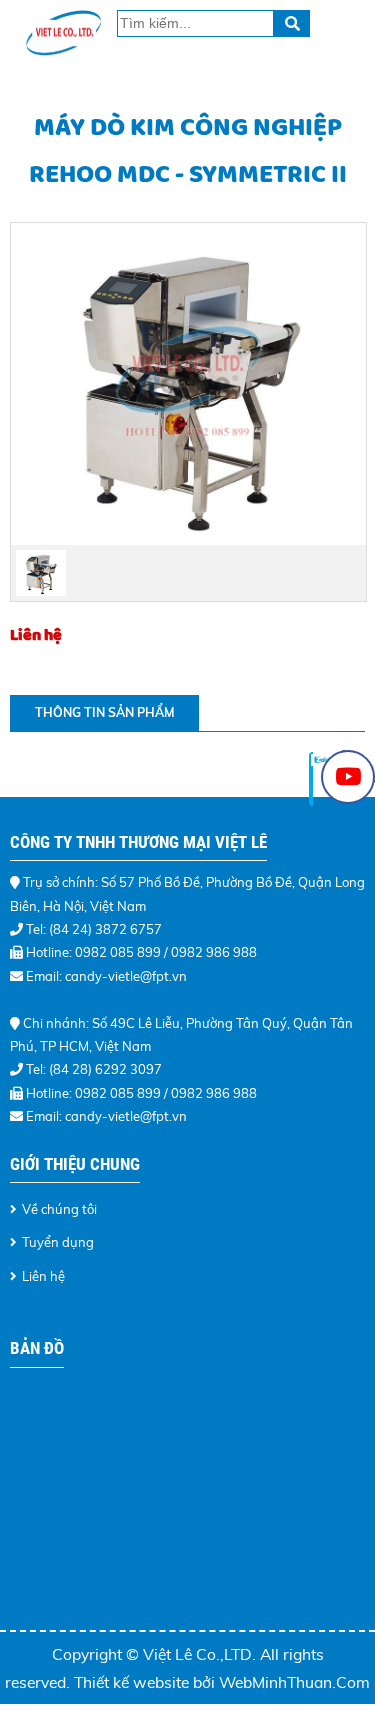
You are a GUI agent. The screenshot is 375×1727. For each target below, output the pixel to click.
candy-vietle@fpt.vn (126, 1116)
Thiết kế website (133, 1682)
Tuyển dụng (58, 1242)
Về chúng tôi (59, 1209)
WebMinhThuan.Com (294, 1682)
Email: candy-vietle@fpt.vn (106, 976)
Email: (45, 1116)
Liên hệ (43, 1276)
